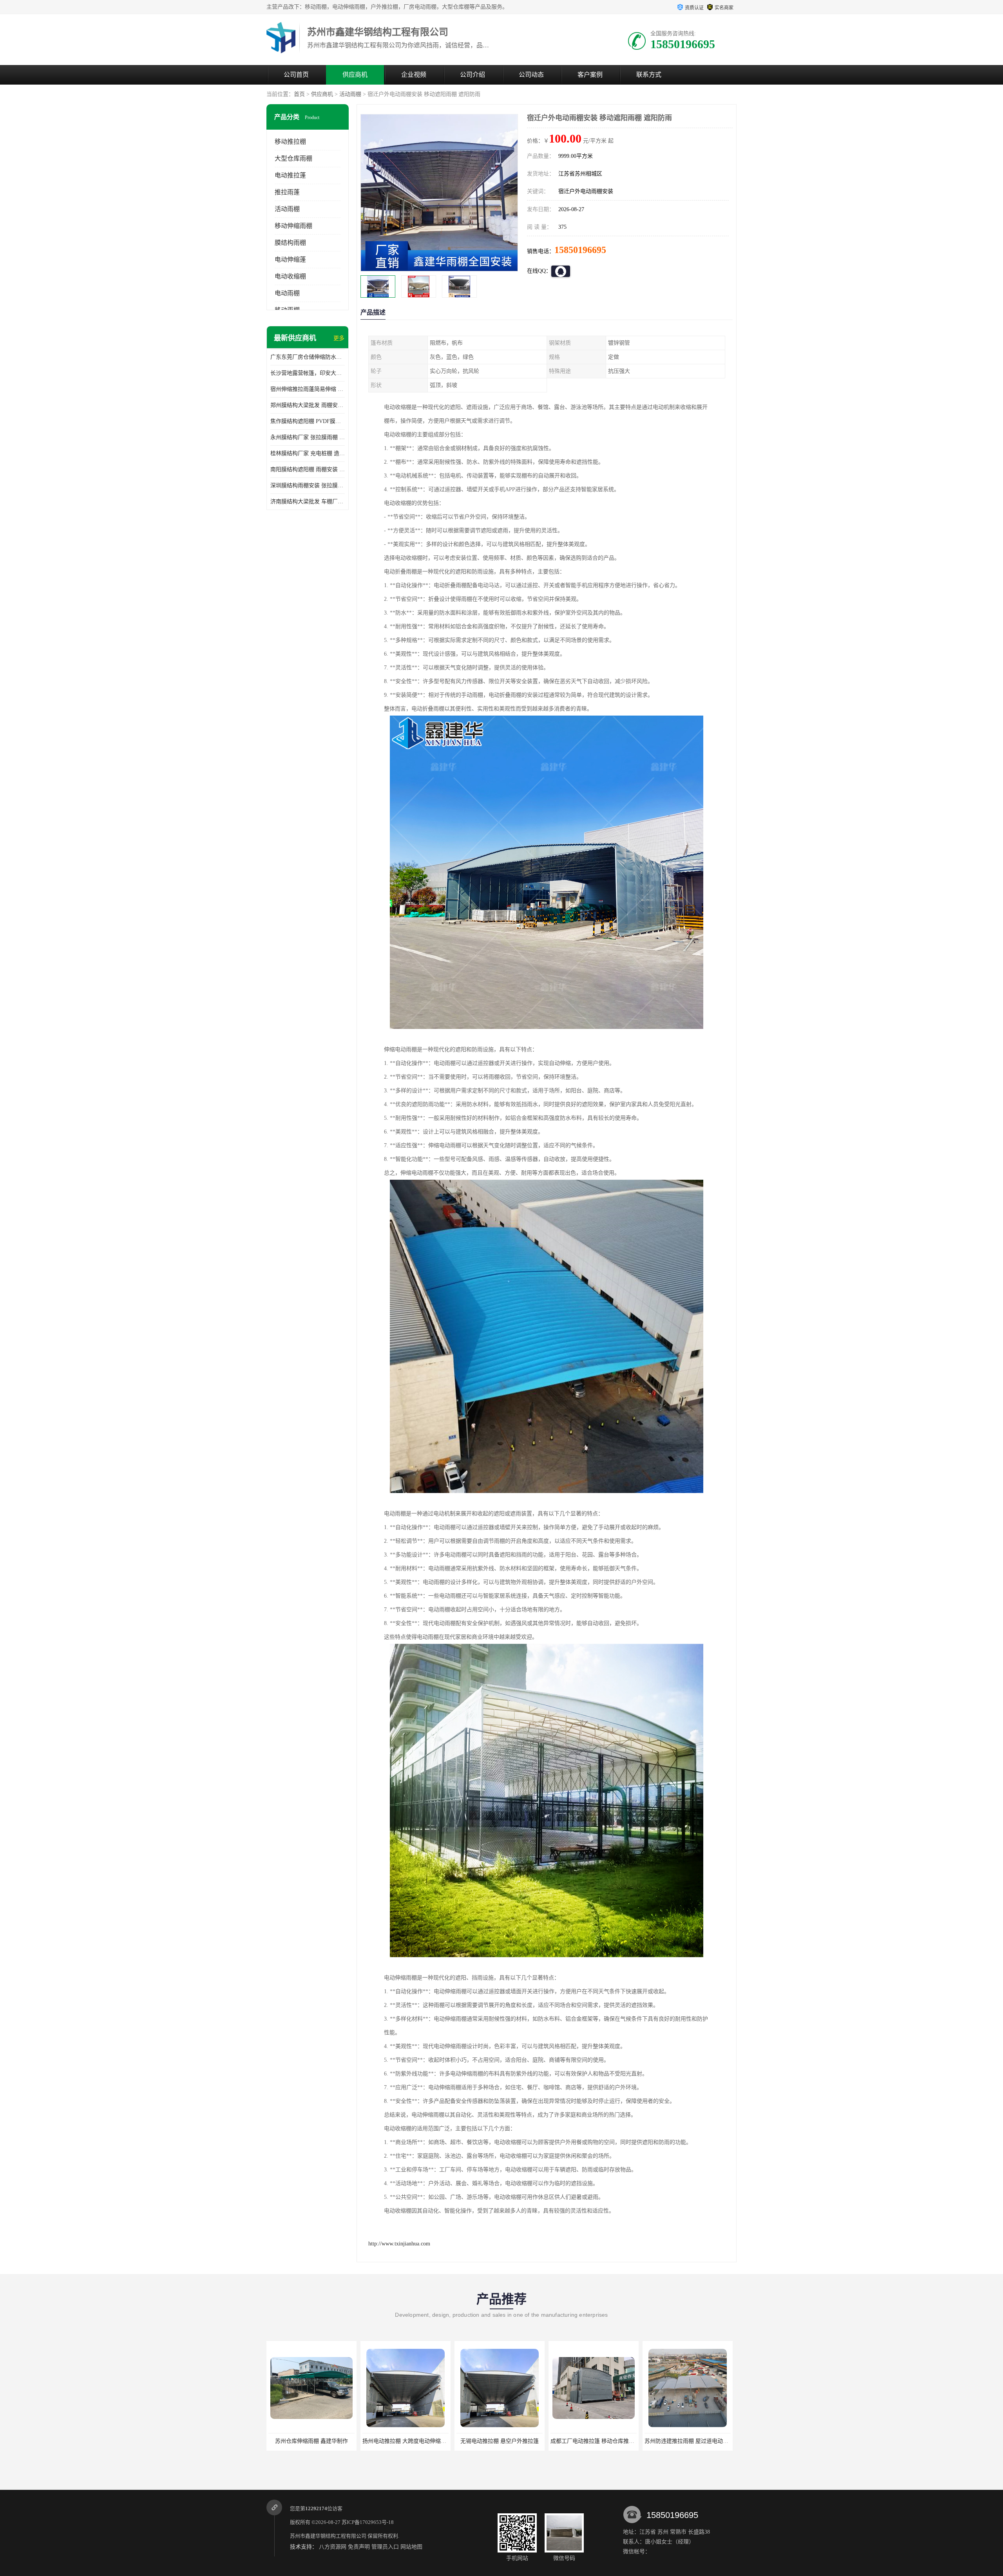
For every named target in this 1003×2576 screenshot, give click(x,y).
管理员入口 (385, 2547)
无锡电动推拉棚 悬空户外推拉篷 (311, 2441)
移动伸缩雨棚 (293, 226)
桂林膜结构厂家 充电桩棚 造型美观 (308, 453)
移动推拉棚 (290, 142)
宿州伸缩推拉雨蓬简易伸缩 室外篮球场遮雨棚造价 (308, 389)
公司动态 (531, 75)
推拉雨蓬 (287, 192)
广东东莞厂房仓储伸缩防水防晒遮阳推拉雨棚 (308, 357)
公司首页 (296, 75)
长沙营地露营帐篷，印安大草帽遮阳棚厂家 (308, 373)
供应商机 (355, 75)
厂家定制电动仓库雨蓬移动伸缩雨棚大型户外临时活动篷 (713, 2441)
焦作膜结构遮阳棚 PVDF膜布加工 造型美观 (308, 421)
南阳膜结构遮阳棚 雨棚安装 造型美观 (308, 469)
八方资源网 (333, 2547)
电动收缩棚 (290, 276)
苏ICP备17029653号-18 (368, 2522)
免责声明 (359, 2547)
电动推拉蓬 (290, 175)
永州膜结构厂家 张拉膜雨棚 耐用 (308, 437)
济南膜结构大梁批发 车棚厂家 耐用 (308, 502)
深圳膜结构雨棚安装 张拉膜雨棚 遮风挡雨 (308, 485)
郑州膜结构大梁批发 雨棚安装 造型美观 (308, 405)
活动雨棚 (350, 94)
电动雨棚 (287, 293)
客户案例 (590, 75)
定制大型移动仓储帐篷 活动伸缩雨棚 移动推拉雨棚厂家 (618, 2441)
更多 (339, 338)
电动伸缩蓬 (290, 259)
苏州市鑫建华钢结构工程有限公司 (328, 2536)
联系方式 (649, 75)
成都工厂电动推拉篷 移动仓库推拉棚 (407, 2441)
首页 (299, 94)
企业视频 (414, 75)
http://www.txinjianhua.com (399, 2244)
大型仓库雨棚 (293, 158)
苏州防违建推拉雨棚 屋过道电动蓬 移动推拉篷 (513, 2441)
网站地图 (411, 2547)
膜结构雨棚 (290, 243)
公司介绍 (473, 75)
